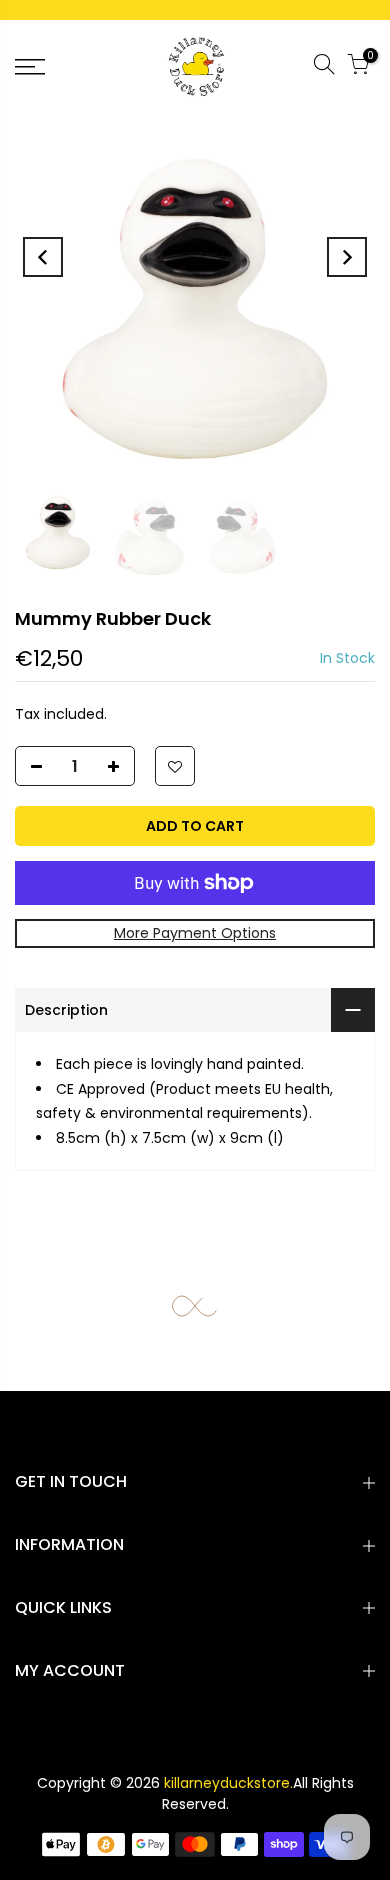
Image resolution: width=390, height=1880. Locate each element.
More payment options (195, 933)
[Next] (347, 257)
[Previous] (43, 257)
